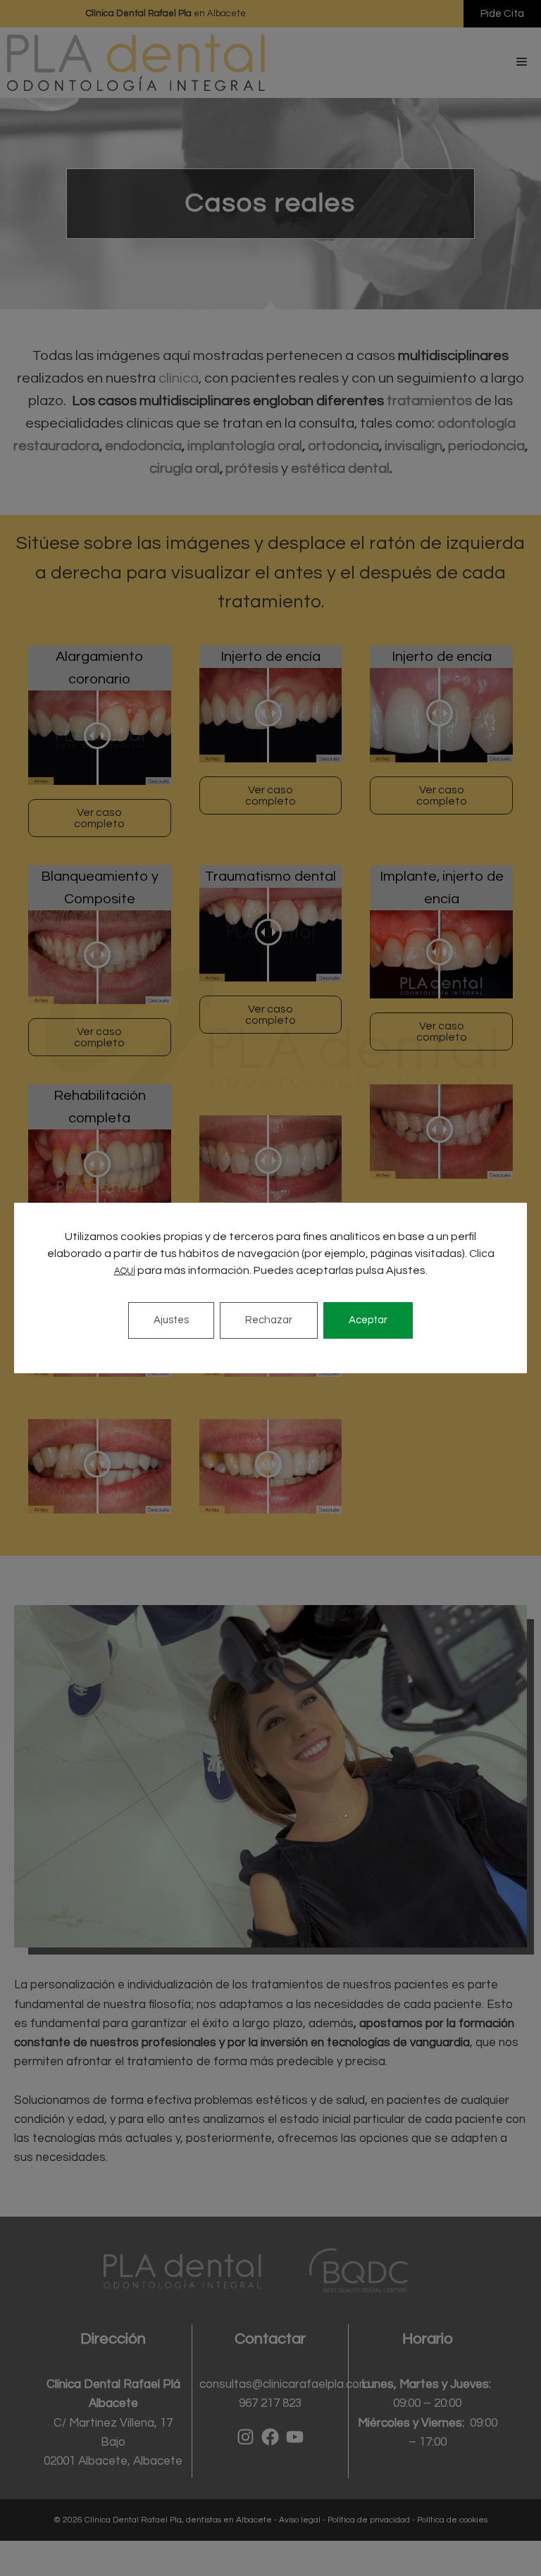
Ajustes (171, 1320)
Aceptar (368, 1320)
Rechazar (269, 1320)
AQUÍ (125, 1271)
